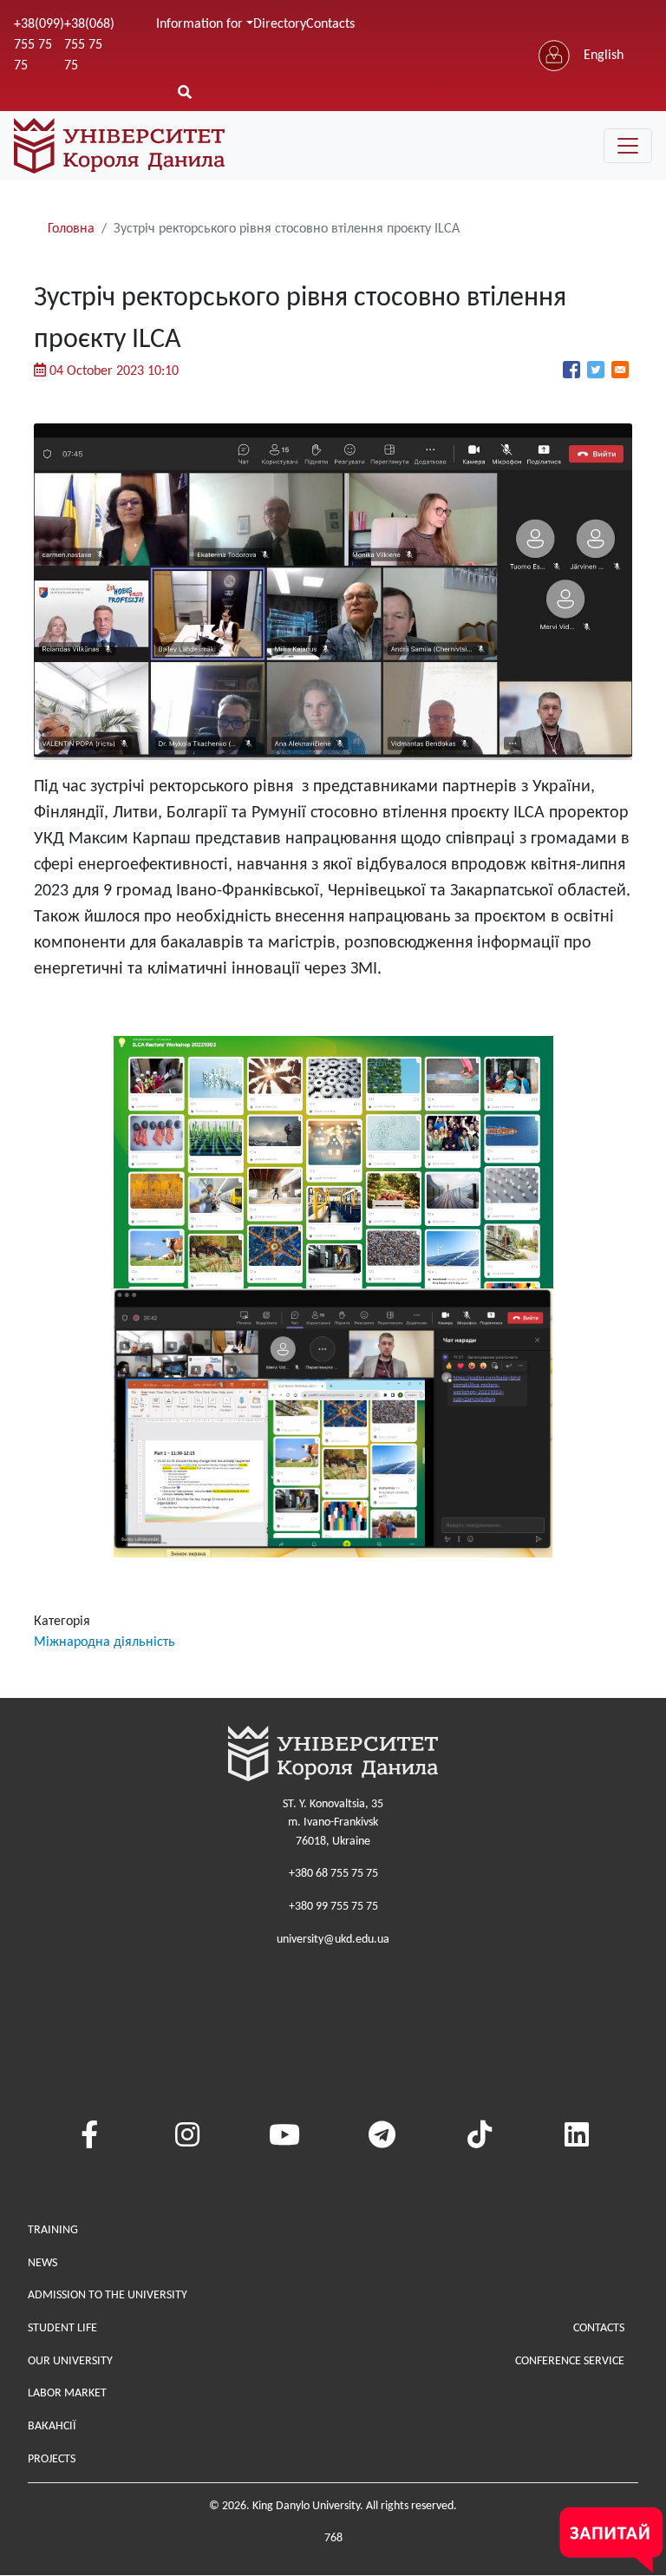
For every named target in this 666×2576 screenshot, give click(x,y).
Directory (280, 24)
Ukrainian (611, 90)
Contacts (330, 24)
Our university (70, 2361)
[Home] (119, 146)
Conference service (570, 2361)
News (42, 2263)
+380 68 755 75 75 (333, 1874)
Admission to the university (108, 2295)
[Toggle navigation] (628, 146)
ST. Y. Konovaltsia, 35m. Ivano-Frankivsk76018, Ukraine (333, 1823)
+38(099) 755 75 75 (39, 45)
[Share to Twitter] (596, 370)
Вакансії (52, 2426)
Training (53, 2230)
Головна (71, 229)
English (604, 56)
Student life (62, 2328)
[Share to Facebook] (571, 370)
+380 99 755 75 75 (333, 1907)
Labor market (67, 2393)
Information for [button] (199, 24)
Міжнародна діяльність (104, 1642)
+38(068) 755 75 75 (89, 45)
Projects (52, 2459)
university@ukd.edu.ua (333, 1940)
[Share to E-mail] (620, 370)
